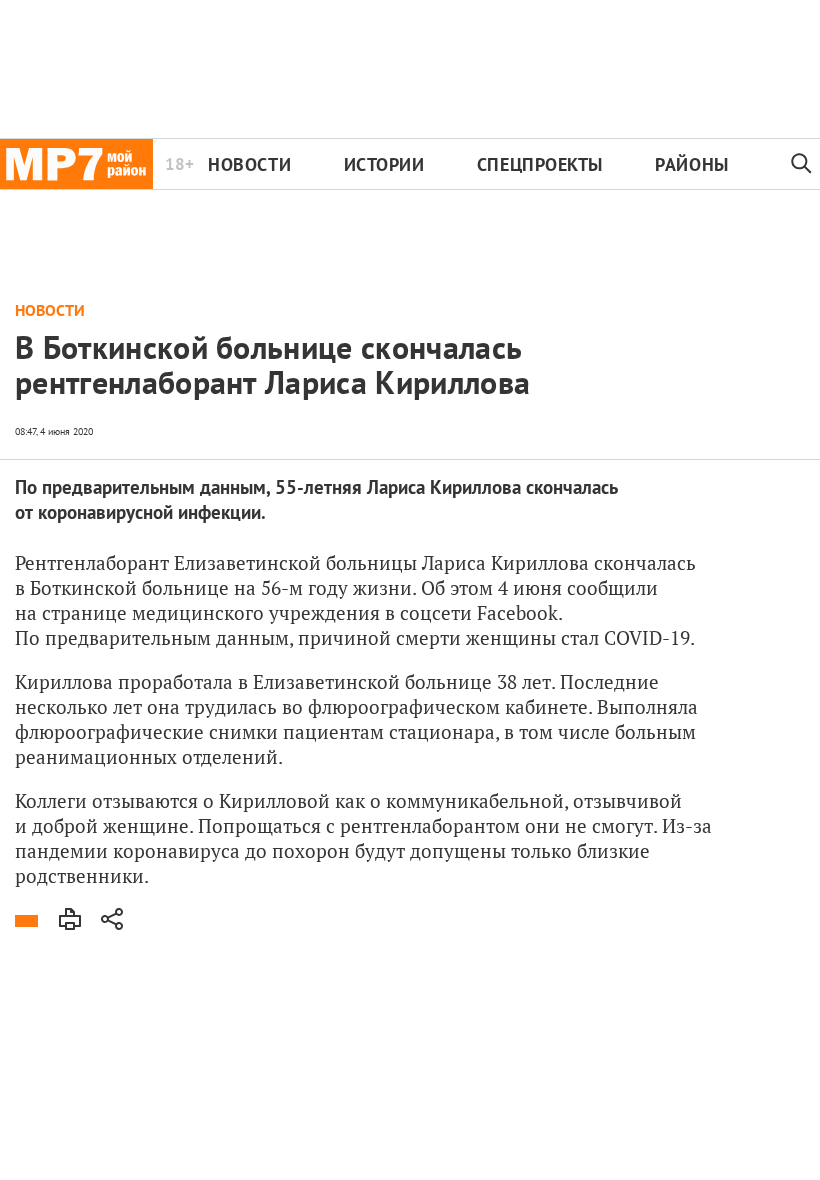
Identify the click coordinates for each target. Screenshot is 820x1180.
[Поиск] (801, 164)
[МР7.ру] (76, 164)
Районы (691, 164)
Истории (384, 164)
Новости (249, 164)
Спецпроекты (540, 164)
